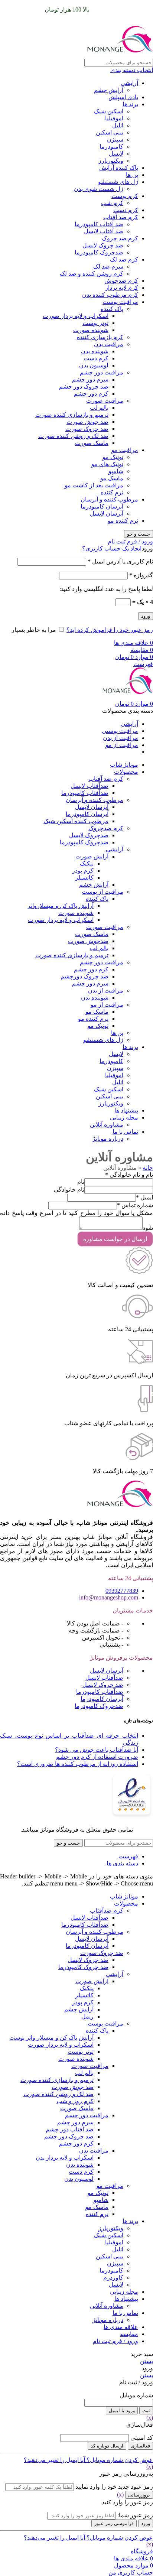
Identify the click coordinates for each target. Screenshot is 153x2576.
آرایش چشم (109, 90)
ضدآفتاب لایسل (89, 786)
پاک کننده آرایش (119, 168)
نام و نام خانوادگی (129, 1175)
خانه (148, 1168)
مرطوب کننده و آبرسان (109, 499)
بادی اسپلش (123, 97)
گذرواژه (141, 575)
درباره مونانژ (108, 1139)
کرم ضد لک (124, 259)
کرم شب (112, 203)
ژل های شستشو (118, 182)
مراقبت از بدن (106, 990)
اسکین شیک (109, 111)
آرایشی (129, 83)
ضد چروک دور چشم (84, 386)
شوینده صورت (91, 330)
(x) (150, 2418)
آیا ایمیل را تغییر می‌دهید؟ (54, 2460)
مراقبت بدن (109, 344)
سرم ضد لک (108, 267)
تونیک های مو (107, 464)
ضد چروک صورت (87, 429)
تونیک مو (113, 457)
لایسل (116, 154)
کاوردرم (113, 2278)
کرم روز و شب (75, 2101)
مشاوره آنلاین (107, 1125)
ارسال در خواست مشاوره (115, 1239)
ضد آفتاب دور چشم (70, 2129)
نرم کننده (112, 492)
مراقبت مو (125, 450)
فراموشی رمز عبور (114, 2523)
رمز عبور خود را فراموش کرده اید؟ (110, 630)
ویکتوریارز (111, 161)
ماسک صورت (92, 443)
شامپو (116, 471)
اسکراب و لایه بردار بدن (65, 2158)
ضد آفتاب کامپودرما (99, 224)
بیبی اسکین (110, 132)
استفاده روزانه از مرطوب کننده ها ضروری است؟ (78, 1764)
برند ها (130, 104)
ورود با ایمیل (122, 2411)
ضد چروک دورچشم (84, 976)
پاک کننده (112, 309)
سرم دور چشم (90, 379)
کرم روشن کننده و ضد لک (92, 274)
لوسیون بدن (94, 365)
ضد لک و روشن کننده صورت (73, 436)
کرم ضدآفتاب (107, 1911)
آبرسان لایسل (107, 514)
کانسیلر (84, 878)
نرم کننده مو (123, 521)
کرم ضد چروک (120, 238)
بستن (147, 2361)
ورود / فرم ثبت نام (115, 2341)
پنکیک (87, 863)
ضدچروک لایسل (89, 835)
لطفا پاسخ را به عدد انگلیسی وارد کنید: (106, 589)
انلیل (118, 125)
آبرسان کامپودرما (102, 506)
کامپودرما (111, 147)
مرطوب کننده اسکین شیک (76, 821)
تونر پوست (95, 323)
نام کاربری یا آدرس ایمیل (120, 561)
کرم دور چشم (91, 394)
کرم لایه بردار (122, 288)
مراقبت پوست (120, 302)
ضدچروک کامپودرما (99, 252)
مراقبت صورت (105, 401)
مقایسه (129, 2334)
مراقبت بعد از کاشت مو (94, 485)
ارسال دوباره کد (107, 2446)
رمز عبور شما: (135, 2515)
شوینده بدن (95, 351)
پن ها (132, 175)
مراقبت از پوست (102, 892)
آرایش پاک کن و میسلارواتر (61, 906)
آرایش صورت (92, 856)
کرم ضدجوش (121, 281)
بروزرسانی (139, 2495)
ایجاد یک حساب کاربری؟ (112, 548)
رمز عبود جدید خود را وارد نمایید (114, 2487)
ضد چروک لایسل (103, 245)
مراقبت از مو (107, 1005)
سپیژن (115, 139)
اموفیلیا (114, 118)
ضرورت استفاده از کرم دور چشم (97, 1757)
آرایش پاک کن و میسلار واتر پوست (51, 2038)
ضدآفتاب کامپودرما (85, 793)
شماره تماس (135, 1205)
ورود (146, 616)
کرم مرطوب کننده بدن (110, 295)
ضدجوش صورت (88, 941)
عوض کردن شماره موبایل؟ (119, 2460)
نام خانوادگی (69, 1190)
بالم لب (99, 408)
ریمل (87, 2016)
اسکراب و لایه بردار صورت (76, 316)
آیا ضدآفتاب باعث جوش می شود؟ (97, 1750)
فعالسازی (140, 2446)
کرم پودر (83, 870)
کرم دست (126, 210)
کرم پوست (125, 196)
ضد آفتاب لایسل (104, 231)
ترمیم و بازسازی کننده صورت (72, 415)
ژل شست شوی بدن (99, 189)
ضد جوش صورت (87, 422)
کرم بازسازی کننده (100, 337)
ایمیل (144, 1197)
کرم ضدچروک (106, 828)
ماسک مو (112, 478)
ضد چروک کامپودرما (83, 1967)
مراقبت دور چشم (102, 372)
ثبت (146, 2411)
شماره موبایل (136, 2395)
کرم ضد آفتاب (121, 217)
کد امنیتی (142, 2438)
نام (81, 1182)
